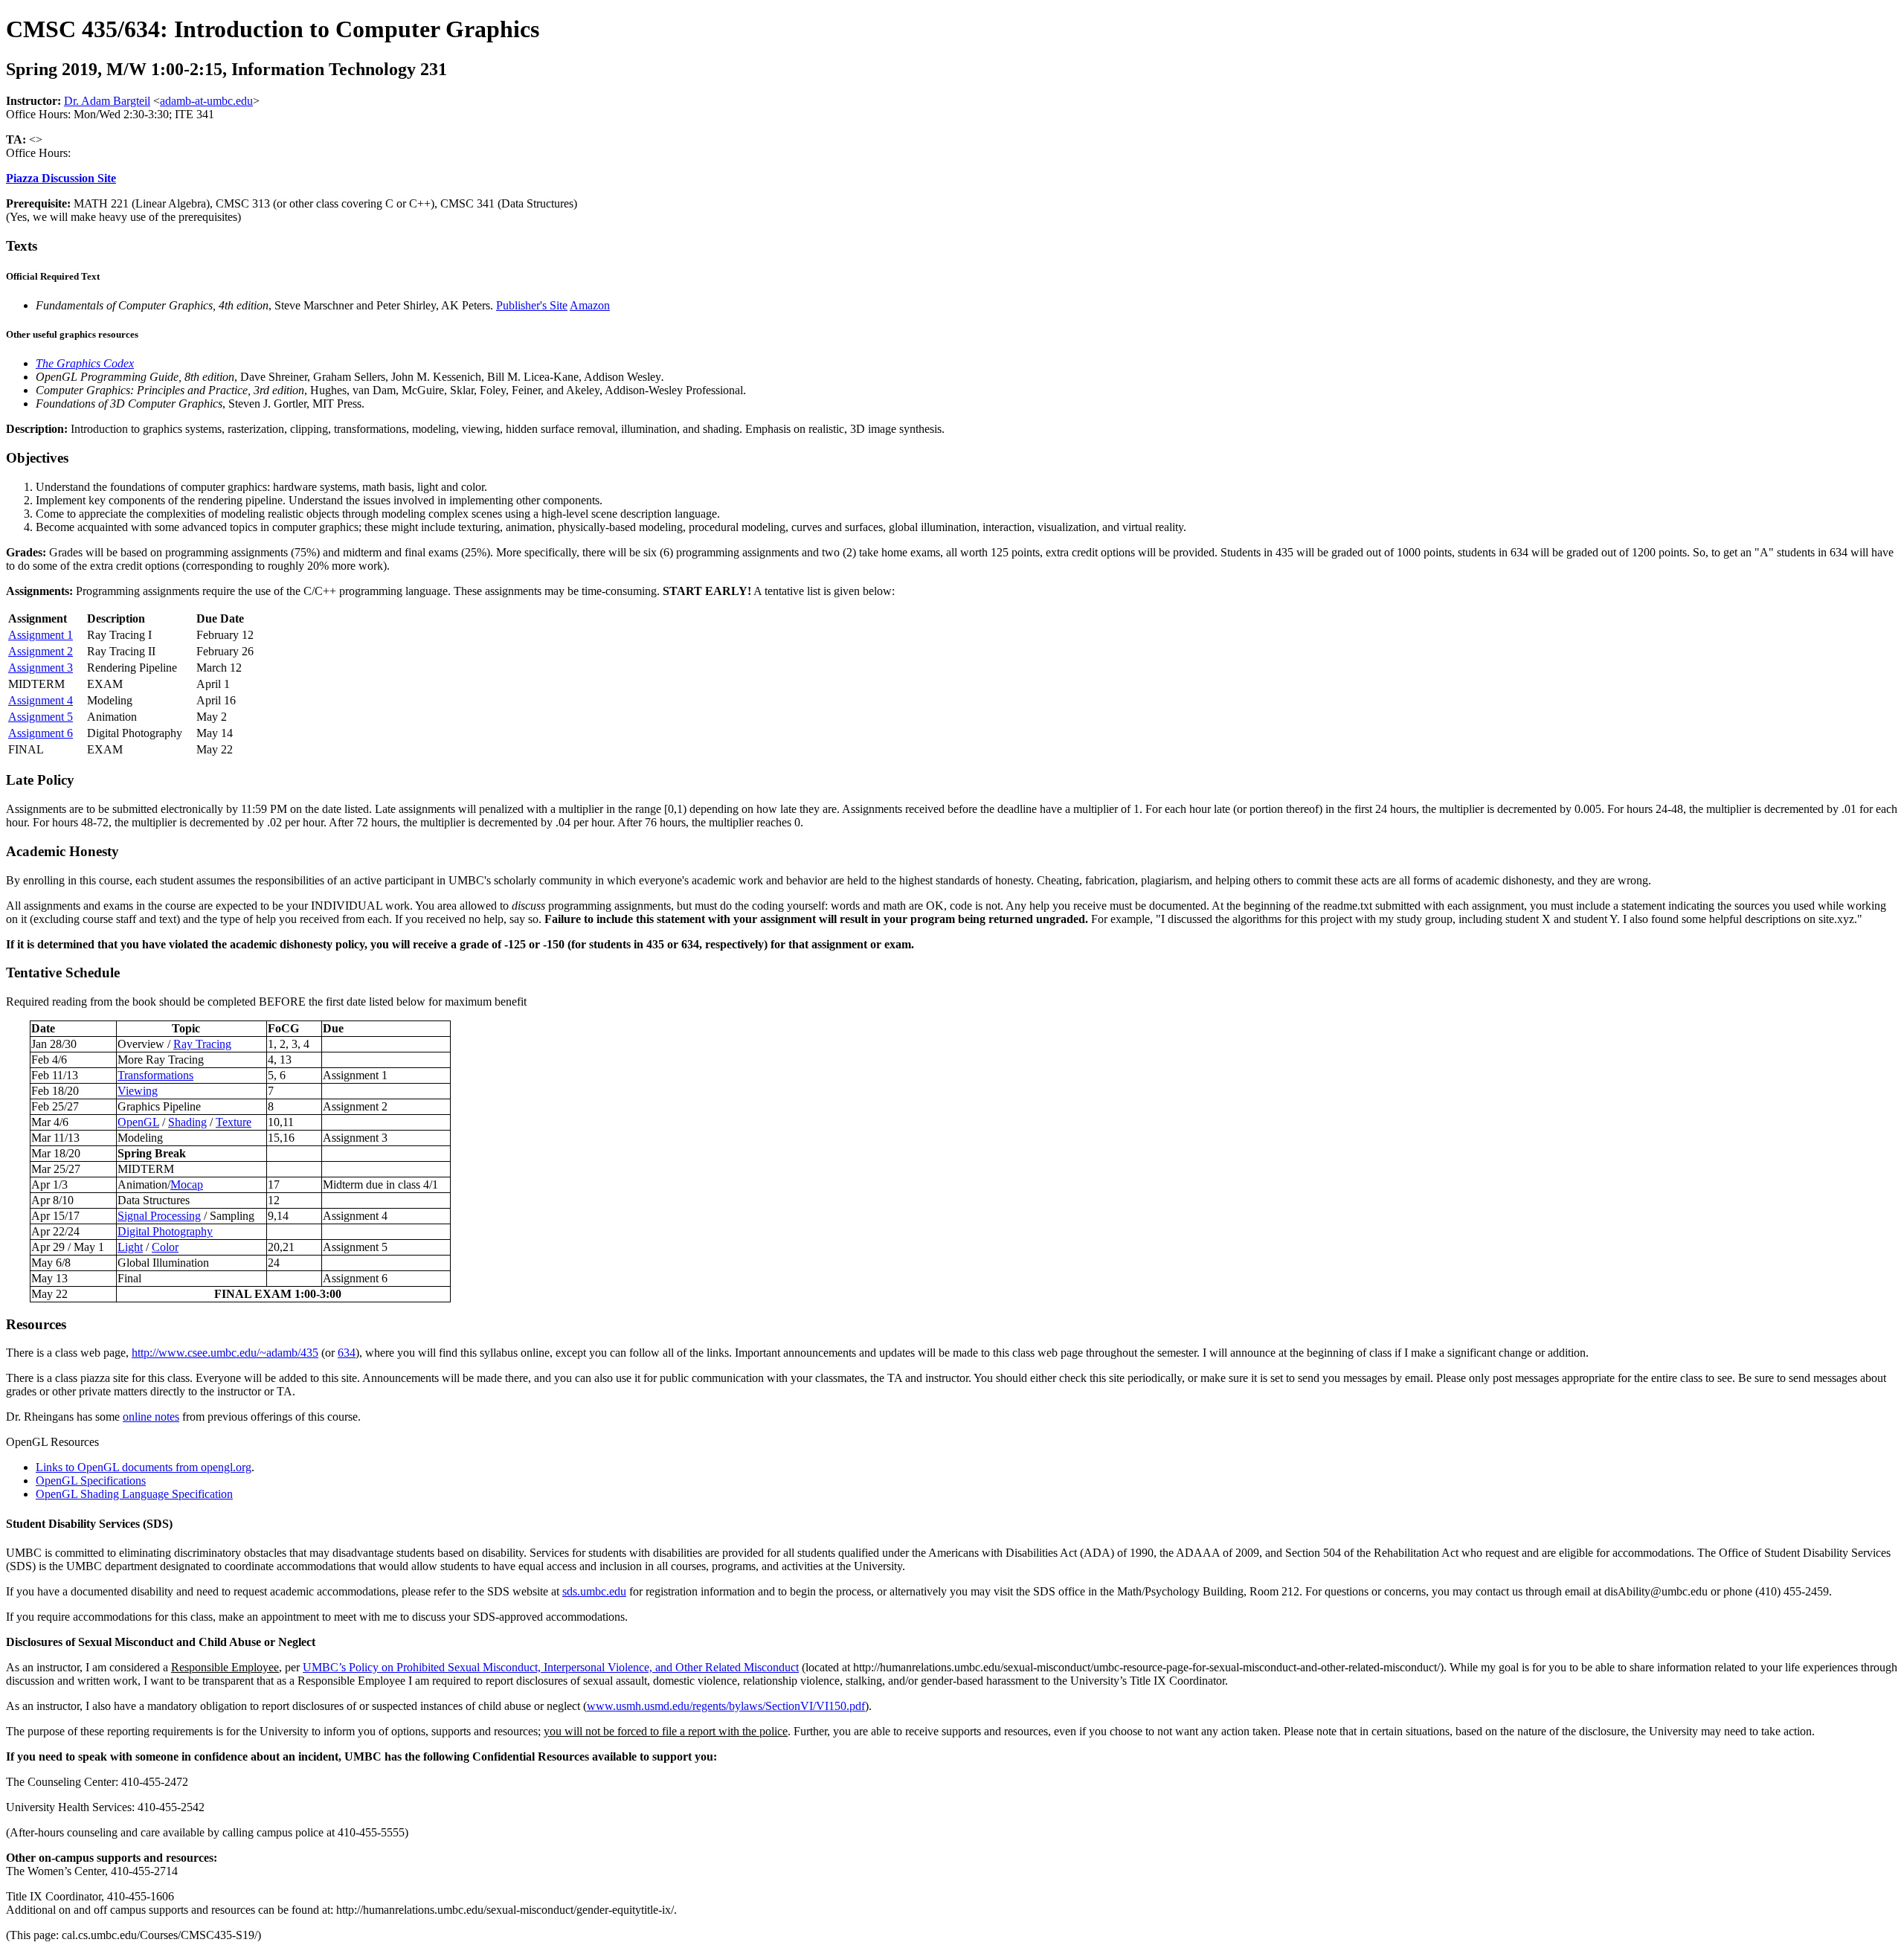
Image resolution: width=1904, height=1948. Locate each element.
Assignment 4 (41, 700)
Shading (187, 1122)
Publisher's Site (532, 305)
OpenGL (138, 1122)
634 (347, 1353)
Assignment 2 (41, 651)
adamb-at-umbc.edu (206, 101)
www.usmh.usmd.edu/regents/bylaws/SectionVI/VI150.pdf (726, 1706)
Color (165, 1247)
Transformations (155, 1075)
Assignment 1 (41, 635)
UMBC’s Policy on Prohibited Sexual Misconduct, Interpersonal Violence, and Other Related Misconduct (551, 1667)
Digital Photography (165, 1231)
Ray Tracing (202, 1044)
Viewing (138, 1091)
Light (130, 1247)
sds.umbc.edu (594, 1591)
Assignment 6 (41, 733)
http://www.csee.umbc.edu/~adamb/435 (225, 1353)
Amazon (590, 305)
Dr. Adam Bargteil (107, 101)
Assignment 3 (41, 668)
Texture (234, 1122)
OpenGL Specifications (91, 1481)
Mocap (187, 1184)
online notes (151, 1417)
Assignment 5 (41, 717)
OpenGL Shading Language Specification (134, 1494)
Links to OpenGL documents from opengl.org (144, 1467)
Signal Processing (159, 1216)
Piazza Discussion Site (61, 178)
